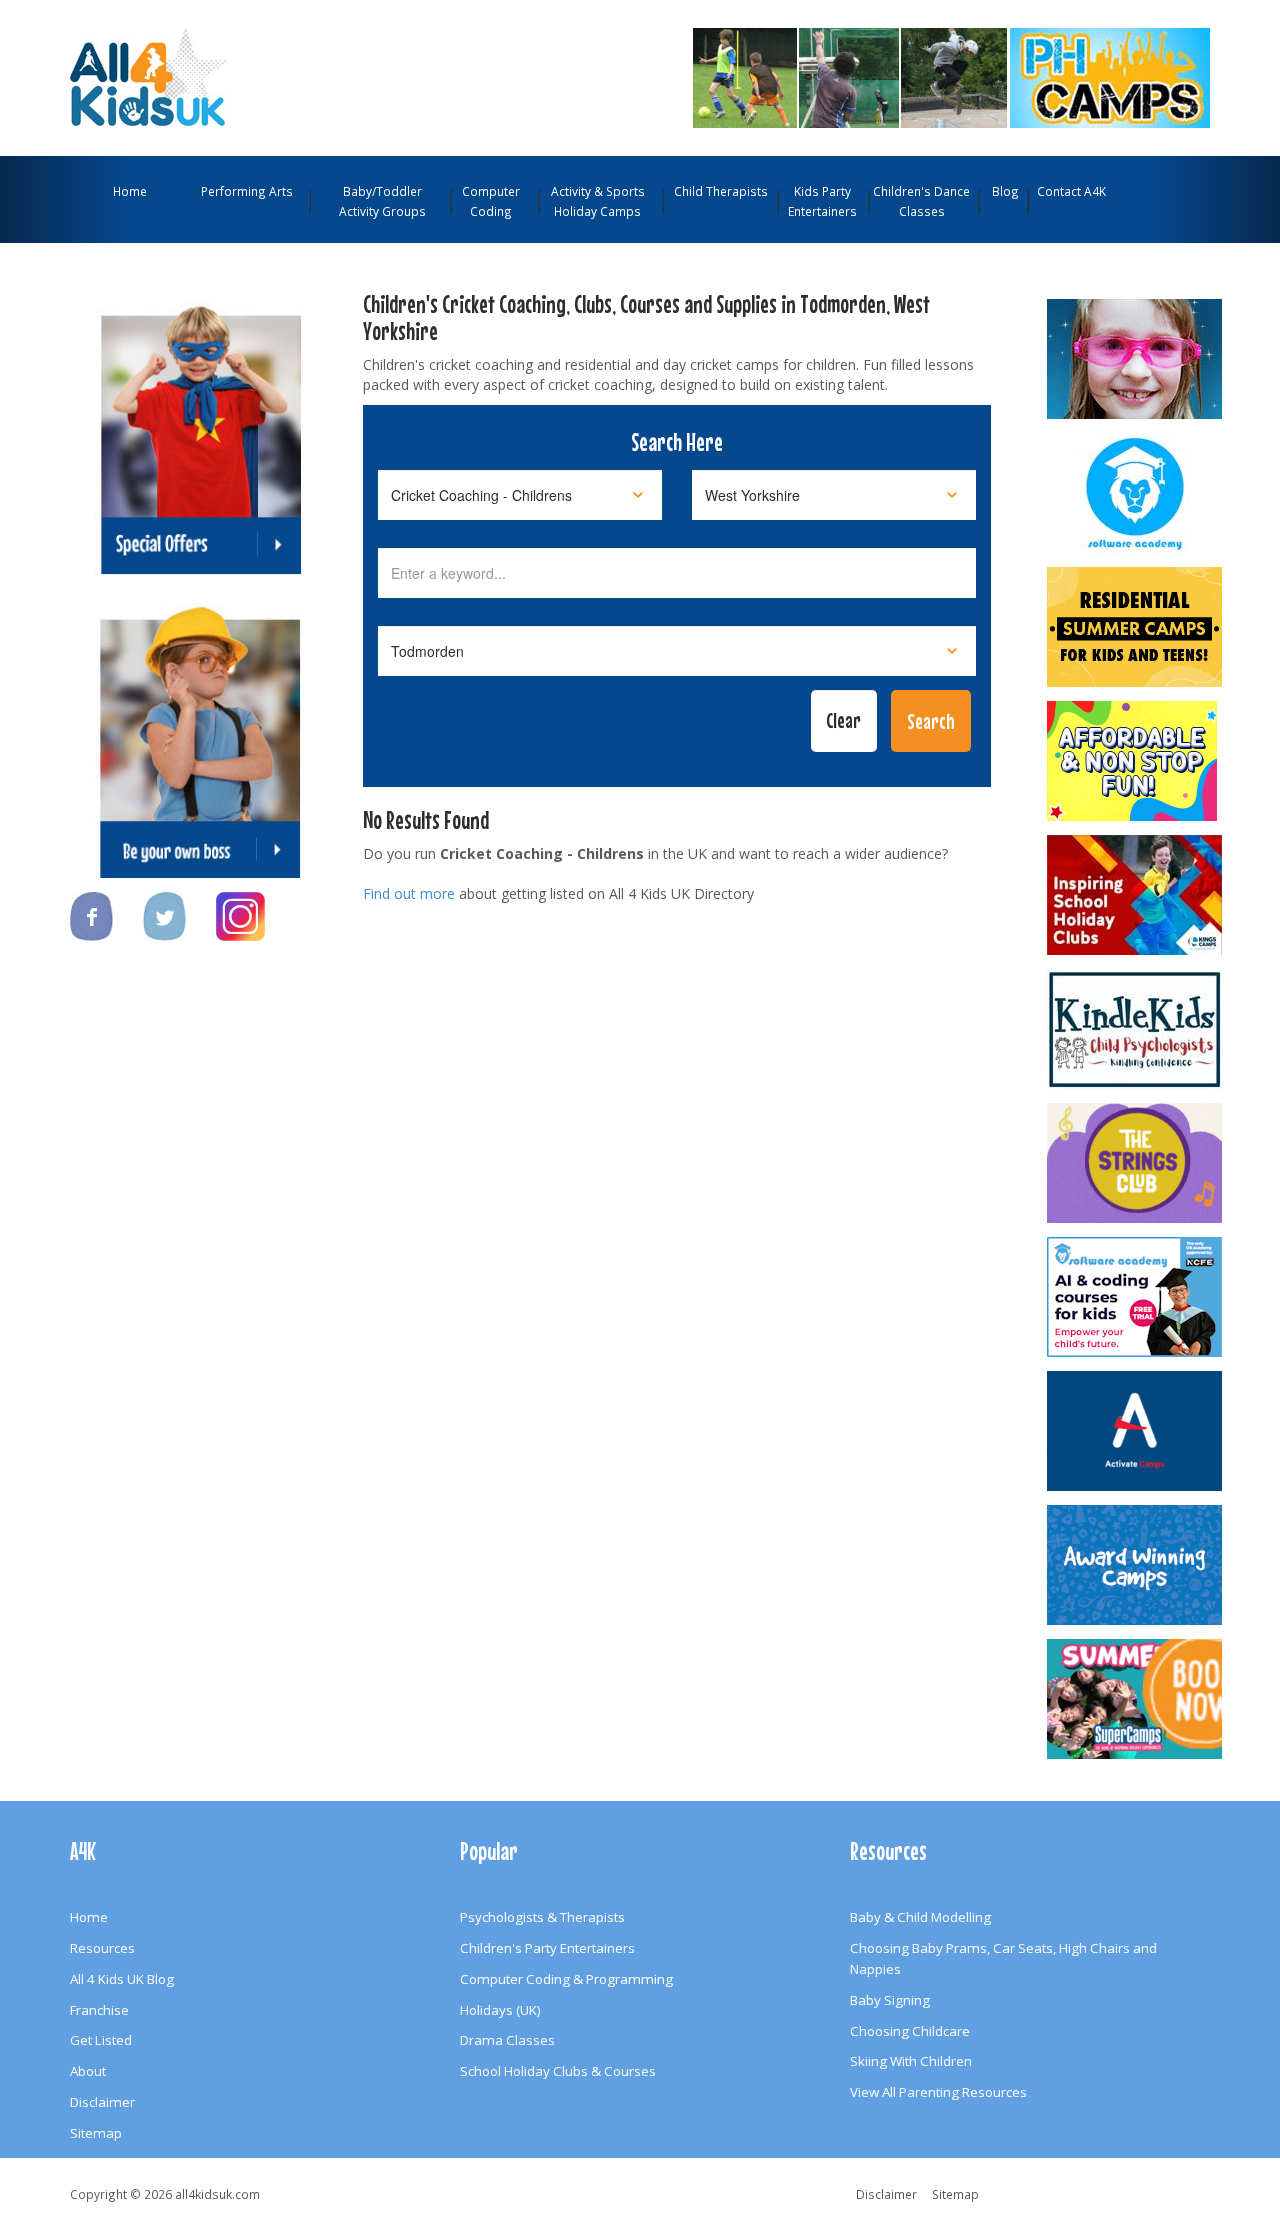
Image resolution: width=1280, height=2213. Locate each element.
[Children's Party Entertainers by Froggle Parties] (1136, 359)
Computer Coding (491, 201)
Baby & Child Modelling (920, 1917)
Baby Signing (890, 2000)
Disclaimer (102, 2102)
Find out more (409, 893)
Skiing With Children (911, 2061)
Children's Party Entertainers (547, 1948)
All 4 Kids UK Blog (122, 1979)
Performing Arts (247, 191)
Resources (102, 1948)
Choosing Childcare (910, 2031)
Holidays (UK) (500, 2010)
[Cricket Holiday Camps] (883, 76)
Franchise (99, 2010)
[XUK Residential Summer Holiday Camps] (1136, 627)
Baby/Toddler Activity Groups (382, 201)
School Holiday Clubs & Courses (558, 2071)
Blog (1005, 191)
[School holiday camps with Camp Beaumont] (1136, 1565)
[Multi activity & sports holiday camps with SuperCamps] (1136, 1699)
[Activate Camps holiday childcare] (1136, 1431)
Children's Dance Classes (921, 201)
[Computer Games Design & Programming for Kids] (1136, 493)
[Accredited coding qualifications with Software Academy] (1136, 1297)
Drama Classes (507, 2040)
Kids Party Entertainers (822, 201)
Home (130, 191)
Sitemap (96, 2133)
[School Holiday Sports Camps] (1136, 895)
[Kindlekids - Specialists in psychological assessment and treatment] (1136, 1029)
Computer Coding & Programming (566, 1979)
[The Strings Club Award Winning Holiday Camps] (1136, 1163)
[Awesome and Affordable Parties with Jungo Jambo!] (1136, 761)
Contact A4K (1071, 191)
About (88, 2071)
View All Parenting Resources (938, 2092)
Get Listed (101, 2040)
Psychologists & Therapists (542, 1917)
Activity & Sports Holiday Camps (598, 201)
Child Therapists (721, 191)
